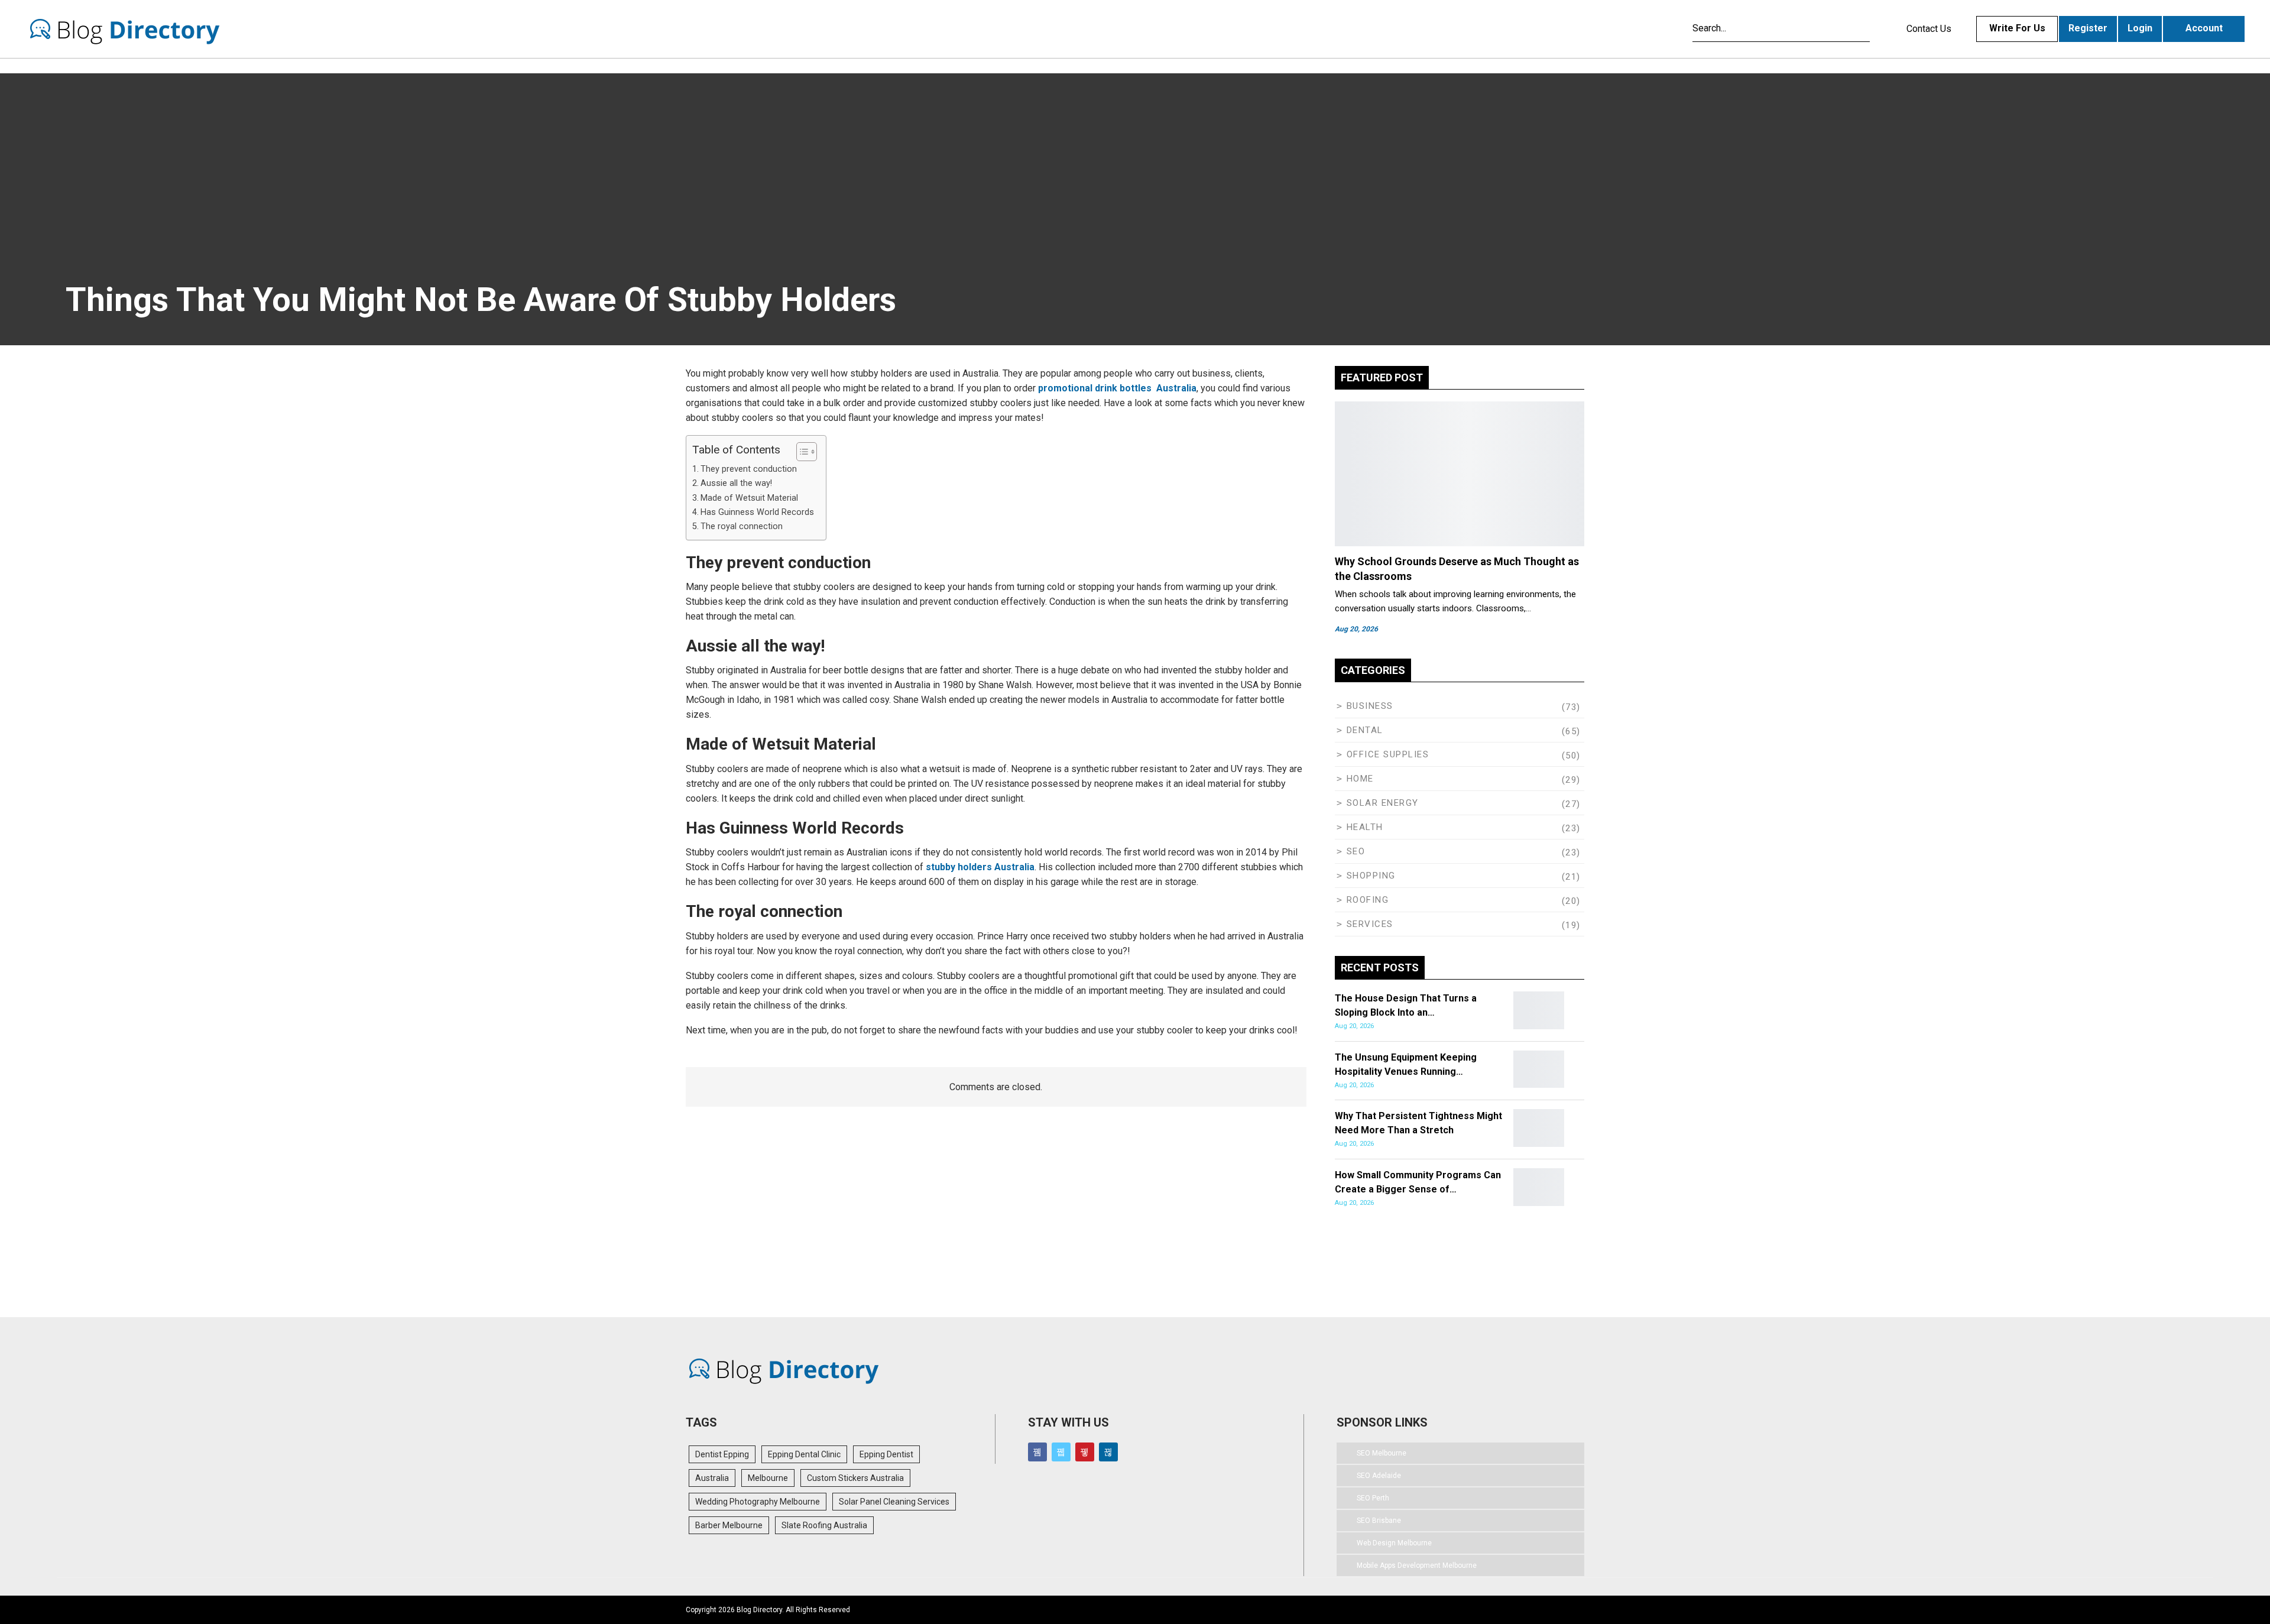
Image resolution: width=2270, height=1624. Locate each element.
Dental (1365, 730)
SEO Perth (1373, 1498)
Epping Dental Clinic (804, 1454)
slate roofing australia (824, 1525)
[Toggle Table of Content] (801, 452)
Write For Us (2017, 28)
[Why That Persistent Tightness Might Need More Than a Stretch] (1539, 1128)
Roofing (1368, 900)
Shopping (1371, 876)
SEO (1356, 851)
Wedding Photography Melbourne (758, 1502)
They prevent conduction (749, 469)
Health (1365, 827)
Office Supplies (1388, 754)
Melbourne (768, 1478)
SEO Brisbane (1379, 1521)
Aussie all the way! (736, 483)
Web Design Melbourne (1394, 1543)
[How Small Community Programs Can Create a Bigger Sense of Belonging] (1539, 1187)
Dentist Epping (722, 1454)
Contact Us (1929, 29)
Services (1370, 924)
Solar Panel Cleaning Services (894, 1502)
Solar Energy (1383, 803)
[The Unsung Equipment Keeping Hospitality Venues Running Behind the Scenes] (1539, 1069)
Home (1360, 779)
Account (2204, 28)
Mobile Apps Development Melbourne (1417, 1565)
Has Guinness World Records (757, 512)
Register (2088, 28)
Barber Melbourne (729, 1525)
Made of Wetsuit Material (749, 498)
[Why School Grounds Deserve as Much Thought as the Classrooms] (1460, 474)
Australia (712, 1478)
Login (2140, 28)
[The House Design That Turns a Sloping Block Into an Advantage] (1539, 1010)
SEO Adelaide (1379, 1476)
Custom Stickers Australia (855, 1478)
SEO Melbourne (1382, 1453)
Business (1370, 706)
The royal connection (742, 526)
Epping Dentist (886, 1454)
